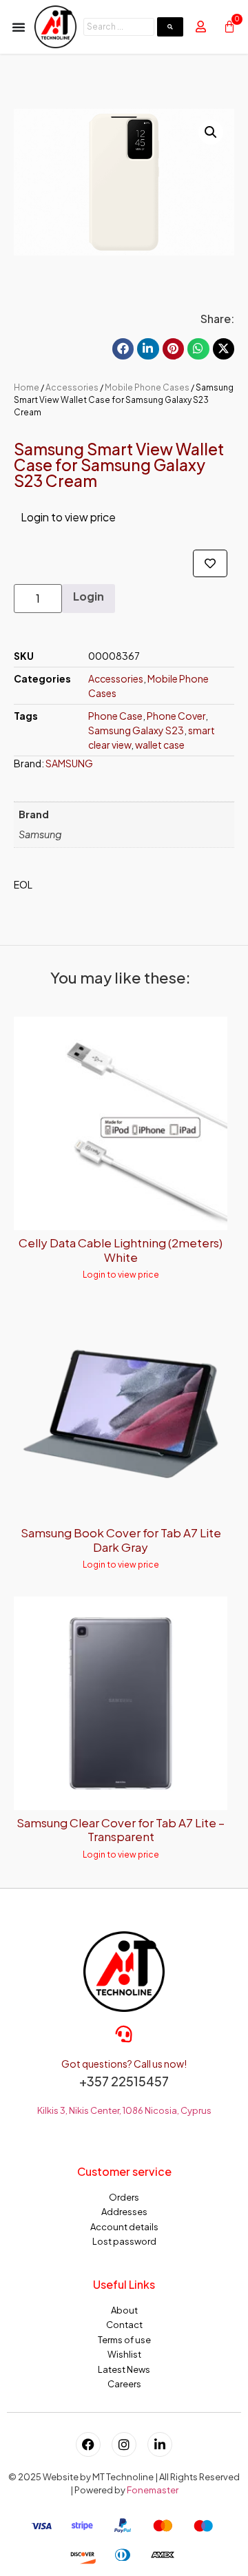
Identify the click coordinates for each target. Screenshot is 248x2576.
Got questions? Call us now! (124, 2064)
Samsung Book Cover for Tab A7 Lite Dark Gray (121, 1539)
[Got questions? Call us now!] (124, 2034)
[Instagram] (124, 2444)
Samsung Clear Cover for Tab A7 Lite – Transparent (121, 1829)
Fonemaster (153, 2490)
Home (27, 387)
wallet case (160, 745)
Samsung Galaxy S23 (136, 730)
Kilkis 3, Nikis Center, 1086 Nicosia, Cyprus (124, 2110)
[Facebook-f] (88, 2444)
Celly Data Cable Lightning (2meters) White (121, 1249)
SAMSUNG (69, 763)
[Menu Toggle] (19, 27)
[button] (211, 132)
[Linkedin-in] (160, 2444)
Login (89, 596)
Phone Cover (176, 716)
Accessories (72, 387)
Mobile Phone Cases (147, 387)
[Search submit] (170, 27)
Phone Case (115, 716)
